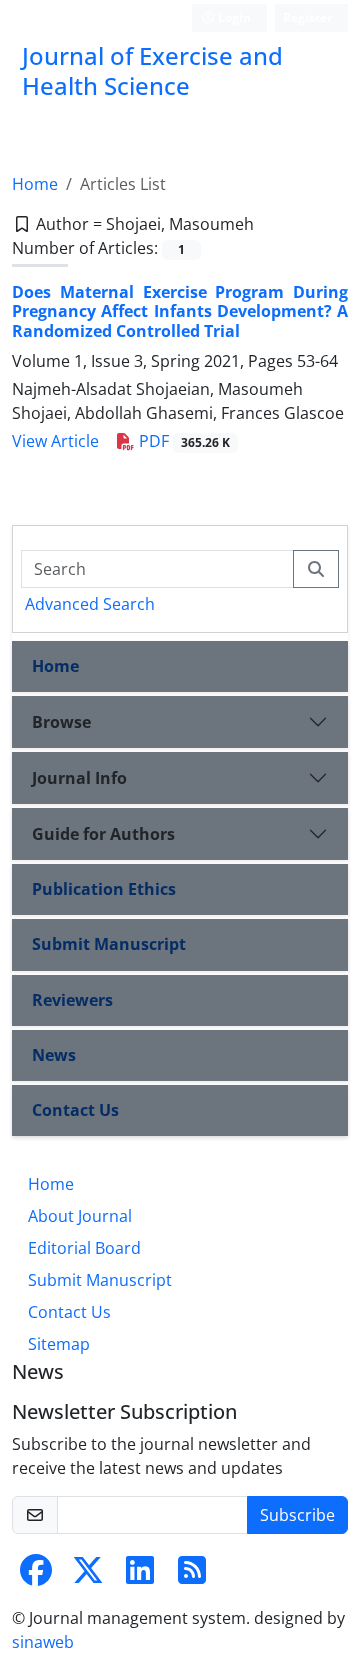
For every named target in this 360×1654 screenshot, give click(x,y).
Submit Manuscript (109, 944)
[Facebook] (36, 1576)
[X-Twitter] (88, 1576)
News (54, 1055)
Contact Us (75, 1110)
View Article (55, 441)
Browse (61, 722)
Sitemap (59, 1344)
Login (233, 17)
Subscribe (297, 1515)
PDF (182, 441)
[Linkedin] (140, 1576)
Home (35, 184)
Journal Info (79, 778)
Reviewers (72, 1000)
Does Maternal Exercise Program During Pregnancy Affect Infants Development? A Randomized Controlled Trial (180, 311)
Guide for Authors (103, 834)
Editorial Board (84, 1248)
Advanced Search (90, 604)
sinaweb (43, 1642)
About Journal (80, 1216)
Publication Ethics (104, 889)
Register (307, 17)
